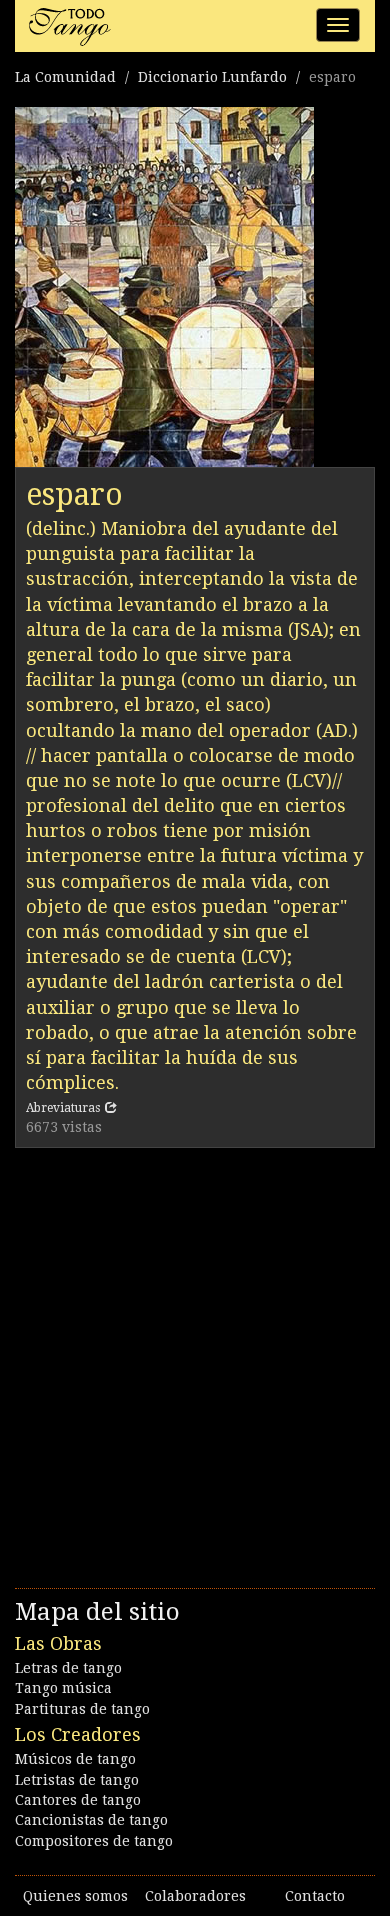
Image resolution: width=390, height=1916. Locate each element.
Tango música (63, 1688)
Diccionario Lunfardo (212, 77)
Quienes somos (75, 1896)
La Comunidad (65, 77)
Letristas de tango (77, 1780)
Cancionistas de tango (91, 1820)
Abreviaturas (63, 1108)
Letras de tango (68, 1668)
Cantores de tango (78, 1800)
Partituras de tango (82, 1709)
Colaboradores (195, 1896)
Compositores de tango (94, 1841)
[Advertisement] (195, 1363)
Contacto (315, 1896)
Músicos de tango (75, 1759)
